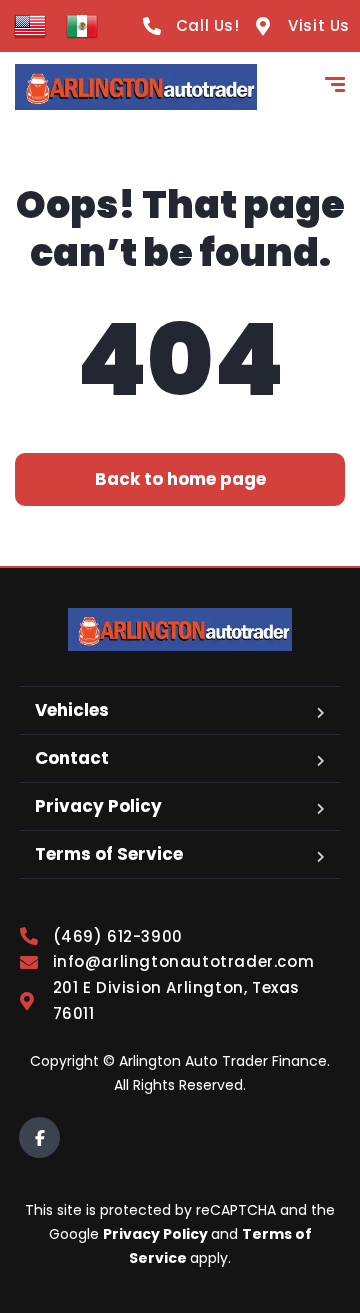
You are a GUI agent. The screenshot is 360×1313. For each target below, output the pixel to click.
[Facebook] (39, 1137)
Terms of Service (109, 854)
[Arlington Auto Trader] (136, 87)
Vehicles (72, 710)
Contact (72, 758)
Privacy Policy (98, 806)
